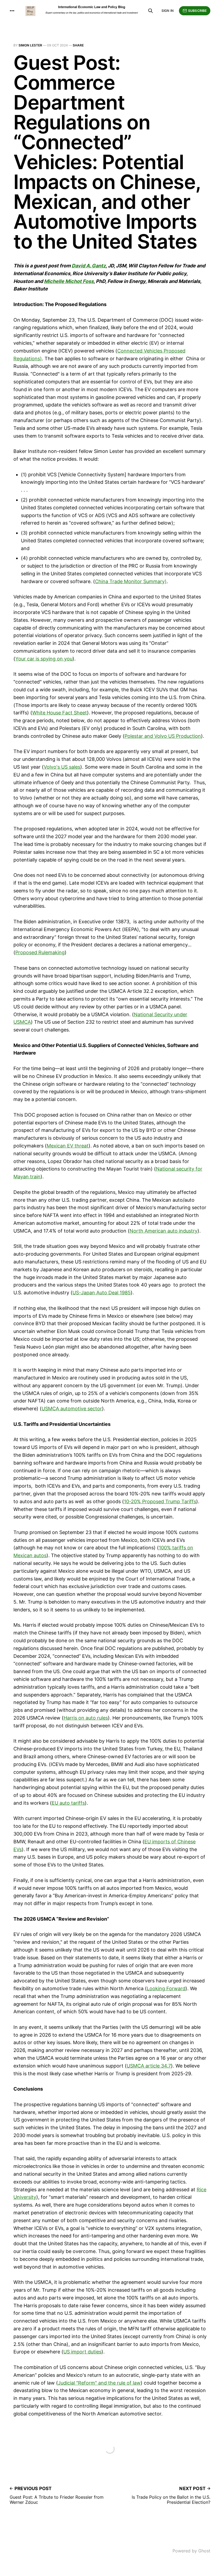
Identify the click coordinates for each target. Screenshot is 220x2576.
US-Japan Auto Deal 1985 (102, 1293)
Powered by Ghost (191, 2551)
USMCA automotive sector (72, 1409)
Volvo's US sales (62, 767)
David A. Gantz (89, 266)
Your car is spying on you (44, 659)
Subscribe (197, 11)
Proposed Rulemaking (40, 952)
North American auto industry (164, 1231)
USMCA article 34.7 (149, 2066)
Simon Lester (30, 45)
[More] (12, 11)
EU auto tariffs (68, 1803)
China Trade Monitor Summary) (131, 581)
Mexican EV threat (68, 1146)
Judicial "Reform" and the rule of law (99, 2383)
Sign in (168, 11)
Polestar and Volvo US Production (163, 736)
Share (78, 45)
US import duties (82, 2352)
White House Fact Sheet (60, 713)
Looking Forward (166, 1988)
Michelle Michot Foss (69, 281)
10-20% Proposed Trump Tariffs (160, 1501)
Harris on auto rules (86, 1718)
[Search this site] (151, 11)
